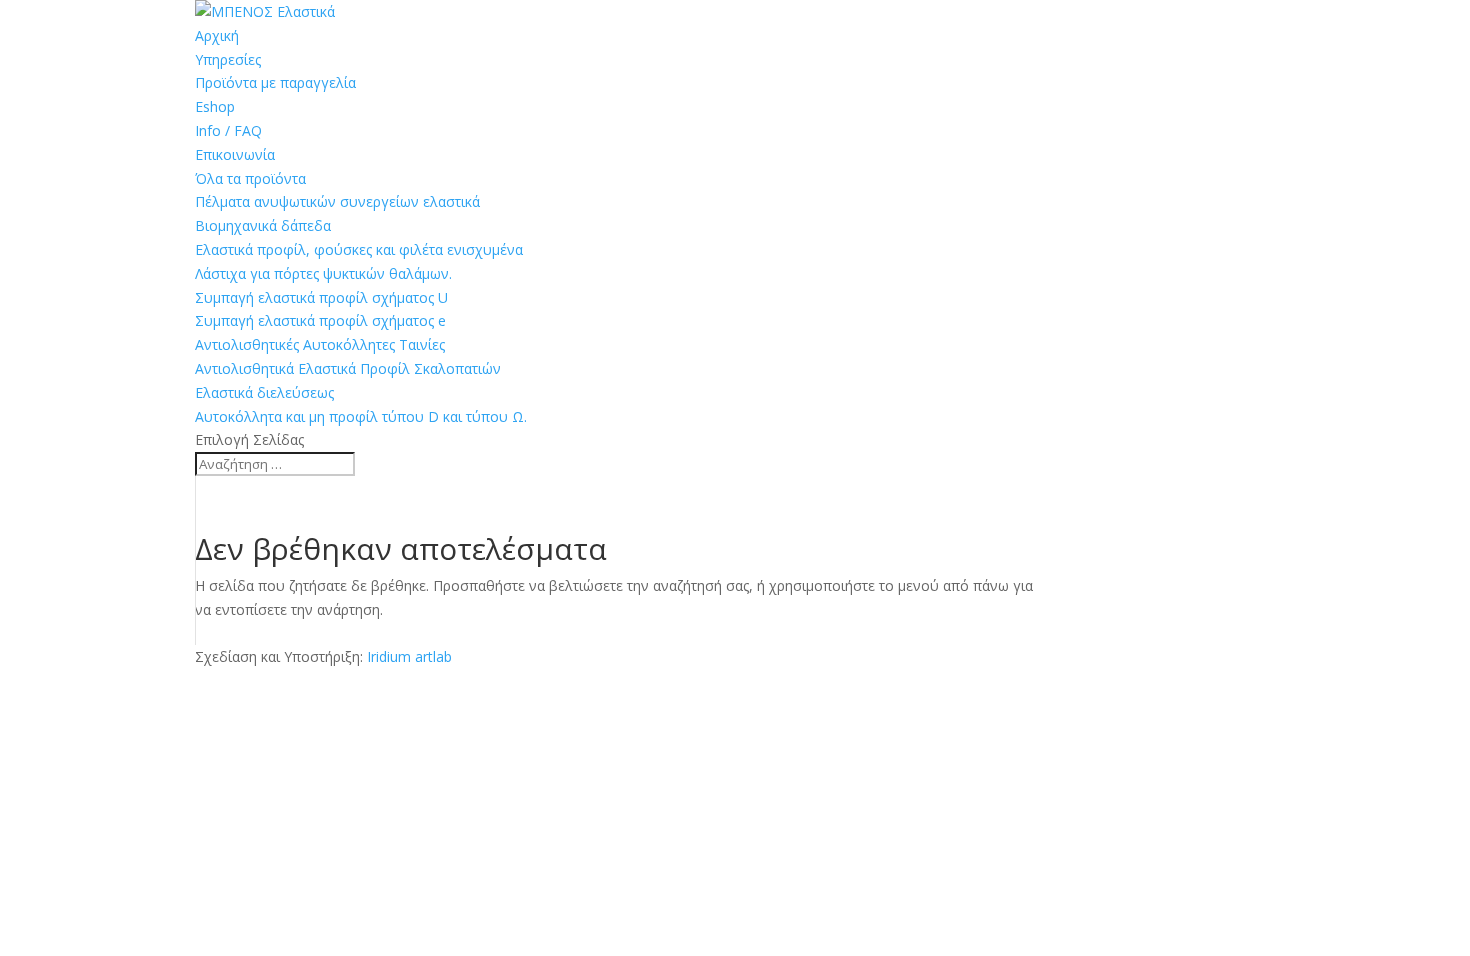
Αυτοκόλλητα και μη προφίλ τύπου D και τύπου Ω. (361, 416)
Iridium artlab (409, 656)
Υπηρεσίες (228, 59)
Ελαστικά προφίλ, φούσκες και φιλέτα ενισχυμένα (359, 249)
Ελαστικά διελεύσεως (264, 392)
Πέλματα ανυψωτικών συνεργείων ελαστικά (337, 201)
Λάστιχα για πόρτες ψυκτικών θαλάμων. (323, 273)
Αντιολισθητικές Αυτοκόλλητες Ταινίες (320, 344)
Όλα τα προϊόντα (250, 178)
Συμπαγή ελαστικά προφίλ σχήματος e (320, 320)
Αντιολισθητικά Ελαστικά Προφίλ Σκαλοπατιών (348, 368)
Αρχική (217, 35)
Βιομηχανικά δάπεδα (263, 225)
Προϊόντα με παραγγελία (275, 82)
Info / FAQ (228, 130)
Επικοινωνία (235, 154)
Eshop (215, 106)
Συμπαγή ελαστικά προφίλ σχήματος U (321, 297)
